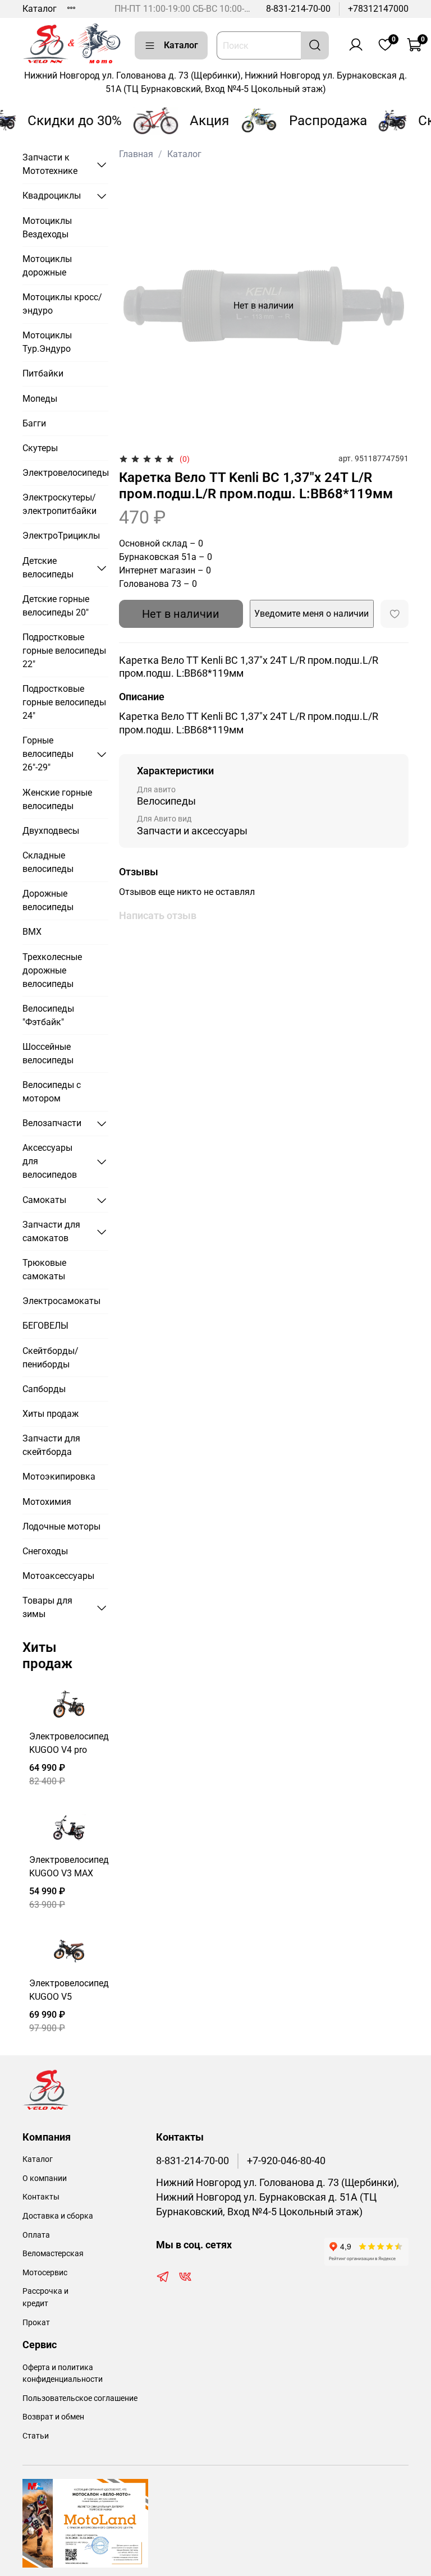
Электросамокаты (61, 1301)
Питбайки (43, 373)
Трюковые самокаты (44, 1269)
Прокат (36, 2323)
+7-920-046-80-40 (286, 2161)
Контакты (41, 2197)
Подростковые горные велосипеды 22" (64, 651)
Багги (34, 423)
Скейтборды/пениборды (51, 1358)
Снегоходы (45, 1551)
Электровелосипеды (65, 473)
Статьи (36, 2436)
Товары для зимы (47, 1607)
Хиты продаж (51, 1414)
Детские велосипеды (48, 568)
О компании (45, 2178)
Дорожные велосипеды (48, 900)
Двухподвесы (51, 831)
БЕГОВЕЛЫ (45, 1326)
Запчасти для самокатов (51, 1231)
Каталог (40, 9)
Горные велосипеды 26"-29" (48, 754)
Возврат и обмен (53, 2417)
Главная (136, 154)
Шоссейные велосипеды (48, 1053)
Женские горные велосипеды (57, 799)
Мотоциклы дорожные (47, 266)
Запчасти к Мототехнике (50, 164)
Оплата (36, 2235)
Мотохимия (47, 1502)
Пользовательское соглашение (80, 2398)
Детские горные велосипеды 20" (56, 606)
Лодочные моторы (61, 1526)
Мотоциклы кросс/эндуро (62, 304)
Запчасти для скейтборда (51, 1445)
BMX (32, 932)
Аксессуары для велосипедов (50, 1161)
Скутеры (40, 448)
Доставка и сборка (58, 2216)
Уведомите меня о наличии (311, 614)
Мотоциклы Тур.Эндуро (47, 342)
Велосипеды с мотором (52, 1092)
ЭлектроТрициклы (61, 536)
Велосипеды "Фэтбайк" (48, 1015)
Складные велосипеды (48, 862)
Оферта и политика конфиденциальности (63, 2374)
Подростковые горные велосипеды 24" (64, 702)
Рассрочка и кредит (45, 2297)
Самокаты (44, 1200)
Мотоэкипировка (59, 1477)
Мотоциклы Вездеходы (47, 228)
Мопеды (40, 399)
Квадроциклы (52, 196)
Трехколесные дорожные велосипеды (52, 970)
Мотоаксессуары (58, 1576)
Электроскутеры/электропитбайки (59, 504)
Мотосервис (45, 2273)
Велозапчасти (52, 1123)
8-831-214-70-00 (298, 9)
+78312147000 (378, 9)
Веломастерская (53, 2254)
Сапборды (44, 1389)
